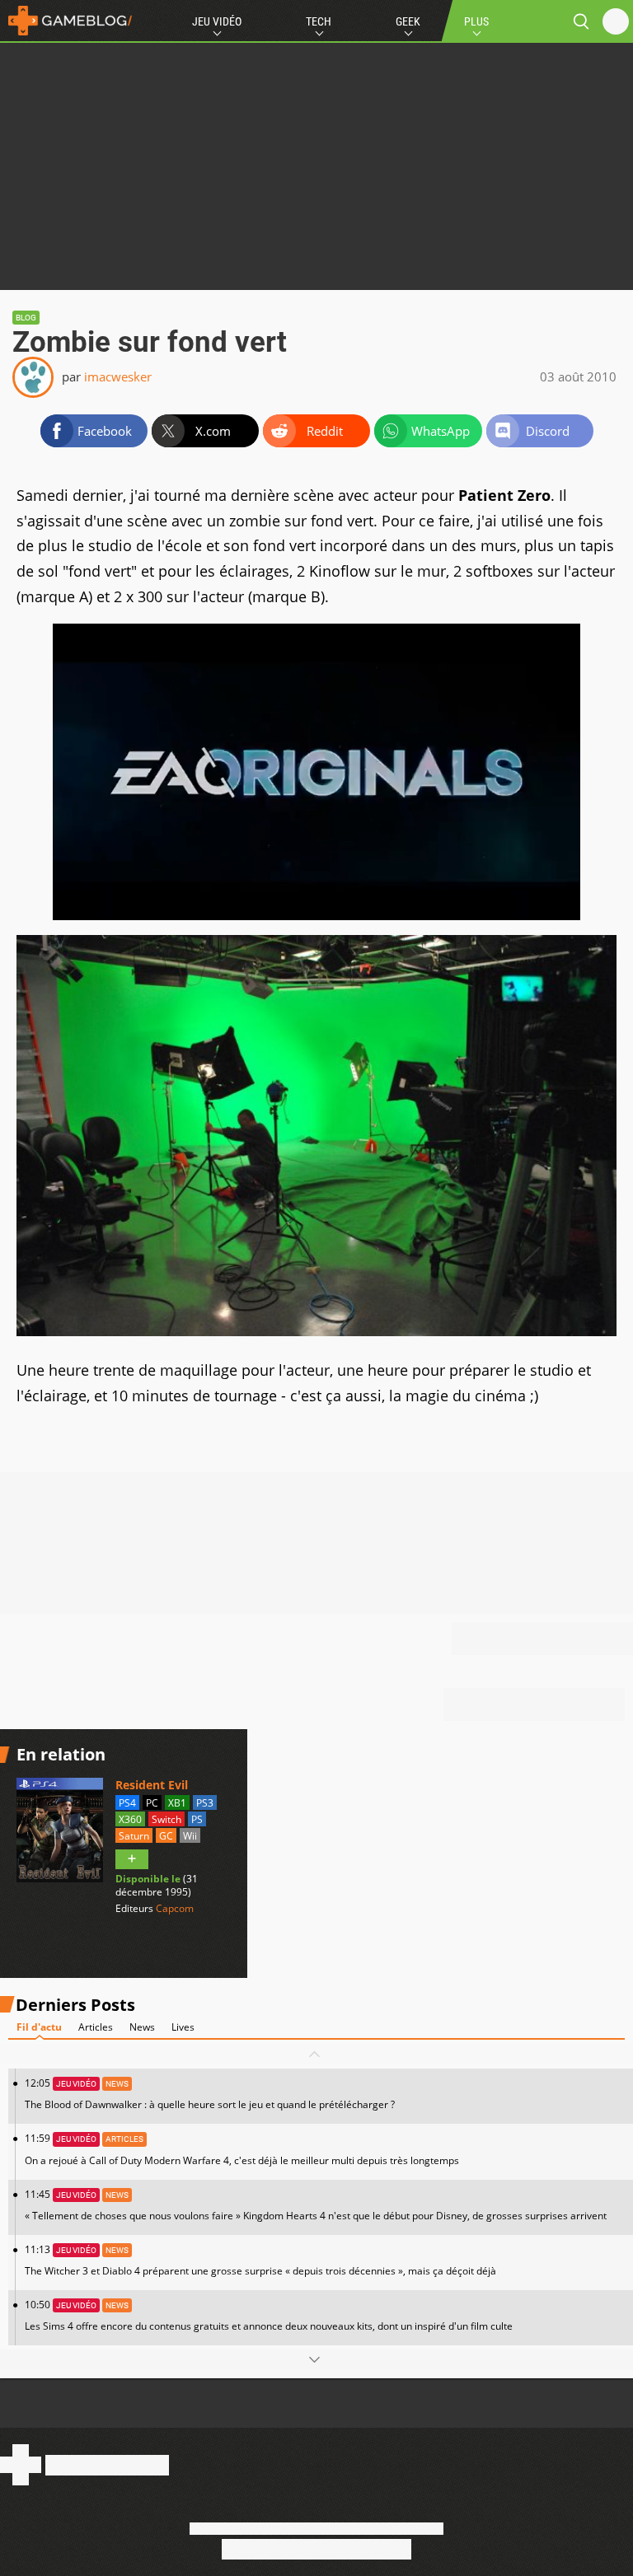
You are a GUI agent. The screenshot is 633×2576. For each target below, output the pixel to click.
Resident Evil (152, 1785)
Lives (183, 2027)
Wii (190, 1836)
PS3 (205, 1803)
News (142, 2027)
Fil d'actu (39, 2027)
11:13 (260, 2260)
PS (197, 1819)
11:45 (316, 2205)
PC (152, 1803)
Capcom (175, 1908)
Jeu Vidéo (217, 21)
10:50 (269, 2315)
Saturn (134, 1836)
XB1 (177, 1803)
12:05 (210, 2094)
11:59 (242, 2149)
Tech (319, 21)
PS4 (127, 1803)
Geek (408, 21)
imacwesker (118, 376)
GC (166, 1836)
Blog (26, 318)
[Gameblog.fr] (66, 21)
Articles (96, 2027)
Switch (166, 1819)
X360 (130, 1819)
